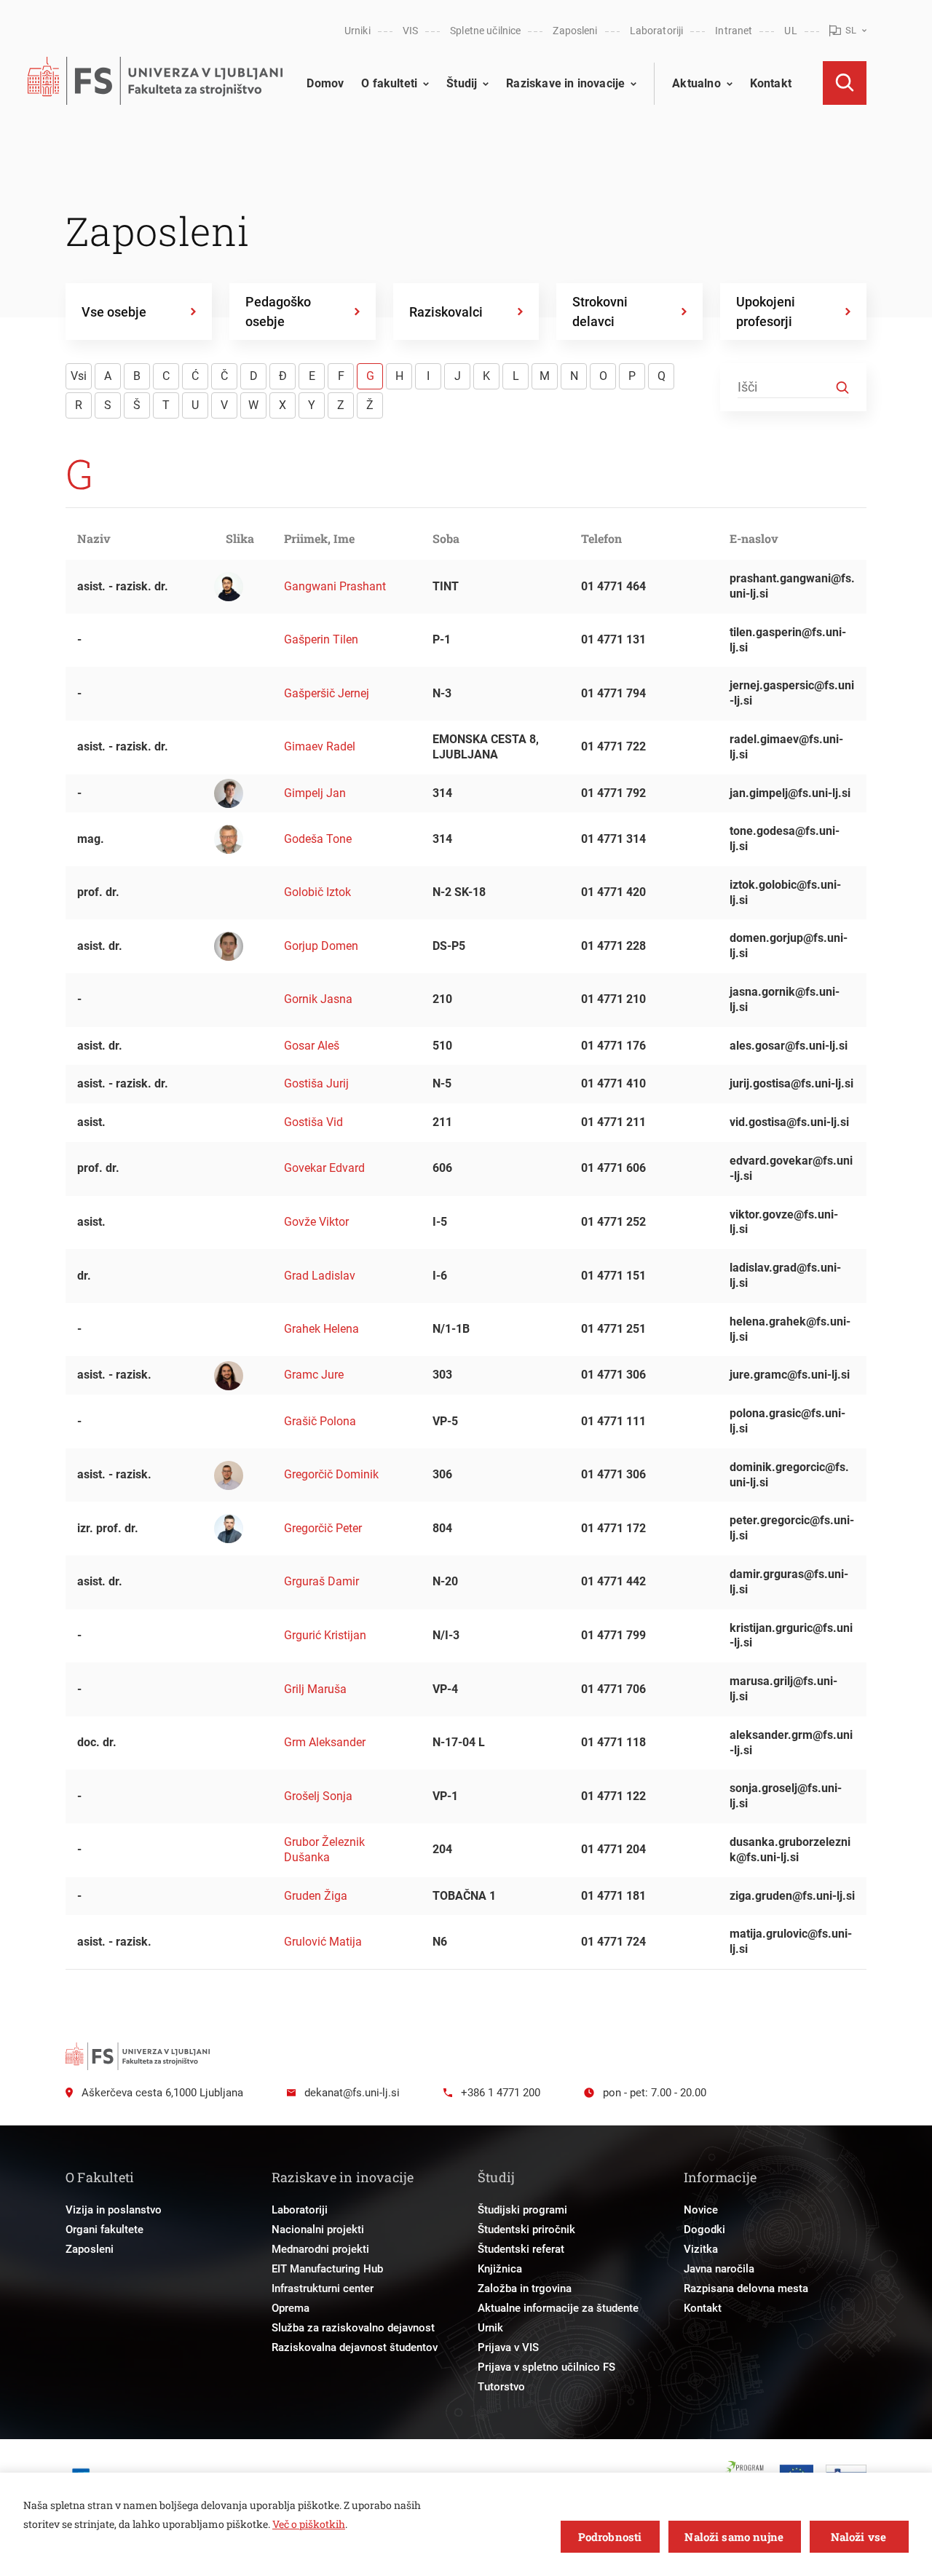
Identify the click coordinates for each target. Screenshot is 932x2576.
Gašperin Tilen (321, 639)
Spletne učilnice (485, 31)
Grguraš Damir (321, 1581)
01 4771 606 (613, 1168)
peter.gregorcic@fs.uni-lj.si (792, 1528)
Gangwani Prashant (335, 586)
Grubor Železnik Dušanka (324, 1850)
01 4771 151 (613, 1276)
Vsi (79, 376)
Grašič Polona (320, 1421)
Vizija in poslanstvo (114, 2210)
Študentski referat (521, 2249)
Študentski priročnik (526, 2230)
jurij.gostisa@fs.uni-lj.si (791, 1083)
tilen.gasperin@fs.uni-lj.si (788, 640)
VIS (410, 31)
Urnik (490, 2328)
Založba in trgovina (525, 2288)
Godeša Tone (318, 839)
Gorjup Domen (321, 946)
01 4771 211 (613, 1122)
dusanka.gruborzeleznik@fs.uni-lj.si (790, 1850)
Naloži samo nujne (734, 2537)
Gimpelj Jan (315, 793)
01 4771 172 (613, 1528)
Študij (462, 83)
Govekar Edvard (324, 1168)
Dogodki (704, 2230)
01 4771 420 (613, 892)
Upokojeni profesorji (766, 312)
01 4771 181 (613, 1896)
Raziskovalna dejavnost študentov (355, 2347)
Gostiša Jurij (316, 1083)
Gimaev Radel (320, 746)
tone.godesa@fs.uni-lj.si (785, 839)
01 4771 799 (613, 1635)
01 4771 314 (613, 839)
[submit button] (842, 388)
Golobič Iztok (317, 892)
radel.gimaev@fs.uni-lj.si (786, 747)
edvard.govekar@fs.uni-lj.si (791, 1168)
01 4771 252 (613, 1222)
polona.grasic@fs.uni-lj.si (787, 1421)
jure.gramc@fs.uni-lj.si (790, 1375)
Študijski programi (522, 2210)
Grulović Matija (323, 1942)
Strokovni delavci (600, 312)
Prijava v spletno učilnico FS (546, 2367)
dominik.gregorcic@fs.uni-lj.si (789, 1475)
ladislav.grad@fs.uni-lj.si (785, 1275)
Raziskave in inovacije (565, 83)
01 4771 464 (613, 586)
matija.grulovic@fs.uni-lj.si (791, 1941)
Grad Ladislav (320, 1276)
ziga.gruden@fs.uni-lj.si (792, 1896)
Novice (701, 2210)
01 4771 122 (613, 1796)
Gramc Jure (314, 1375)
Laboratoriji (657, 31)
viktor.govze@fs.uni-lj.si (784, 1222)
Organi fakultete (104, 2230)
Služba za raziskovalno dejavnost (353, 2328)
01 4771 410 (613, 1083)
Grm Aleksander (325, 1742)
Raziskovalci (446, 312)
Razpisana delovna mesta (746, 2288)
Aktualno (696, 83)
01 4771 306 (613, 1375)
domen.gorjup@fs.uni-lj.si (789, 946)
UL (790, 31)
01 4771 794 (613, 693)
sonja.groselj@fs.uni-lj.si (786, 1796)
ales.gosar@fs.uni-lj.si (789, 1046)
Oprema (291, 2308)
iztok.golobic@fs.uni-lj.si (785, 892)
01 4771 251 (613, 1329)
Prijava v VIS (508, 2347)
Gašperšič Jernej (327, 693)
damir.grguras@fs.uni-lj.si (789, 1582)
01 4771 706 (613, 1689)
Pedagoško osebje (278, 312)
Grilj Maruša (315, 1689)
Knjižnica (500, 2269)
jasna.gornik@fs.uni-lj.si (785, 999)
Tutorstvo (501, 2387)
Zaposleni (575, 31)
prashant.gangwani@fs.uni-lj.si (792, 586)
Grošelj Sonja (318, 1796)
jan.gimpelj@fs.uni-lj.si (790, 793)
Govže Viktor (316, 1222)
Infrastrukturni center (323, 2288)
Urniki (358, 31)
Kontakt (771, 83)
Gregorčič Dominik (331, 1474)
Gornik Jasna (318, 999)
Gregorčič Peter (323, 1528)
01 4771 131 (613, 639)
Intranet (734, 31)
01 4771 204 (613, 1849)
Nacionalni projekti (318, 2230)
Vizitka (701, 2249)
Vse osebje (114, 312)
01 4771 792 (613, 793)
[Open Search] (845, 83)
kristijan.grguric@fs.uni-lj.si (791, 1636)
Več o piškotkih (309, 2524)
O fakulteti (389, 83)
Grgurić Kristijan (325, 1635)
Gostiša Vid (313, 1122)
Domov (325, 83)
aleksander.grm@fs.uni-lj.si (791, 1743)
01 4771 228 (613, 946)
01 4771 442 (613, 1581)
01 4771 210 (613, 999)
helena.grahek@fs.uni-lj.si (790, 1329)
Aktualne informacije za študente (558, 2308)
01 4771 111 (613, 1421)
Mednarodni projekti (320, 2249)
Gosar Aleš (312, 1046)
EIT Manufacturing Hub (327, 2269)
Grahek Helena (321, 1329)
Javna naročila (719, 2269)
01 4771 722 (613, 746)
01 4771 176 (613, 1046)
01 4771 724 (613, 1942)
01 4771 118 (613, 1742)
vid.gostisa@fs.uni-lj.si (789, 1122)
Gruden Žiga (316, 1896)
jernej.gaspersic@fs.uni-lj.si (792, 693)
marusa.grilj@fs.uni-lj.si (783, 1689)
